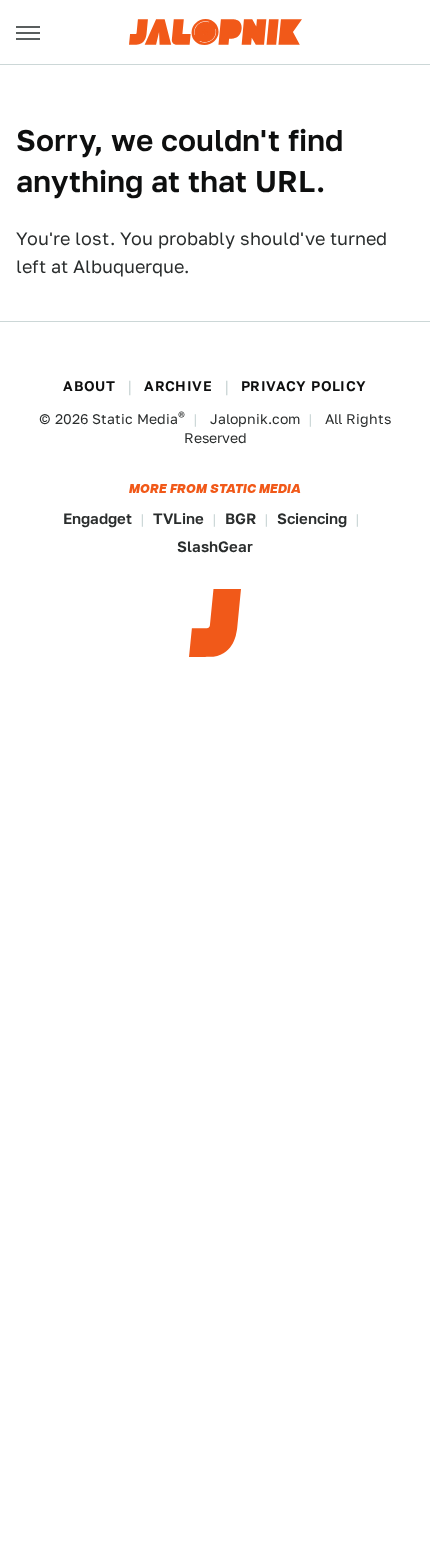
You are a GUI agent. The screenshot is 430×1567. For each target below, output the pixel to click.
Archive (178, 386)
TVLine (178, 518)
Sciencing (312, 518)
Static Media (135, 419)
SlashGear (215, 546)
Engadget (97, 518)
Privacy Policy (304, 386)
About (89, 386)
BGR (240, 518)
